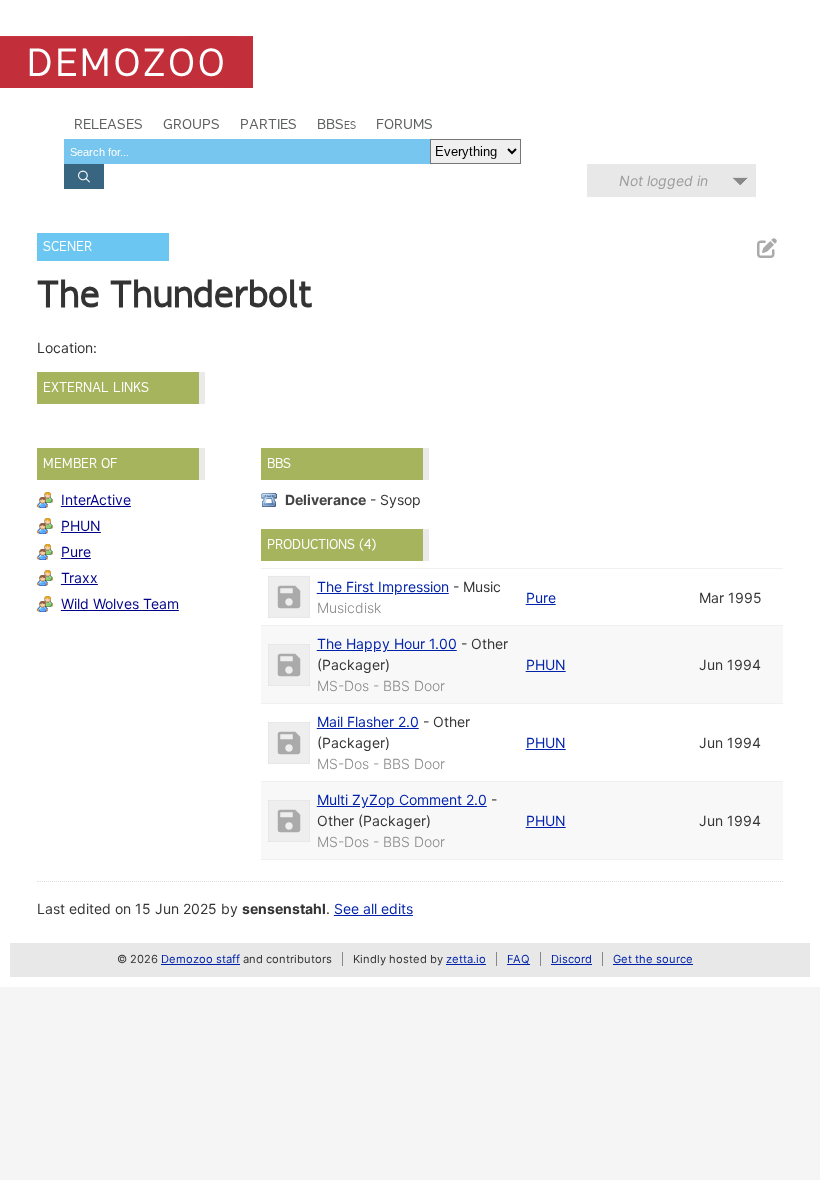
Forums (404, 124)
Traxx (79, 577)
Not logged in (663, 180)
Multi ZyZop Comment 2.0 (402, 799)
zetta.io (466, 959)
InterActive (96, 499)
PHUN (81, 525)
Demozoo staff (200, 959)
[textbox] (247, 151)
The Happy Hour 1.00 (387, 643)
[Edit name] (766, 248)
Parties (268, 124)
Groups (191, 124)
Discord (571, 959)
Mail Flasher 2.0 (368, 721)
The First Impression (383, 586)
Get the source (653, 959)
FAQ (518, 959)
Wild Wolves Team (120, 603)
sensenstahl (284, 908)
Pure (76, 551)
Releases (108, 124)
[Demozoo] (126, 62)
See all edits (373, 908)
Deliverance (325, 499)
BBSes (336, 124)
